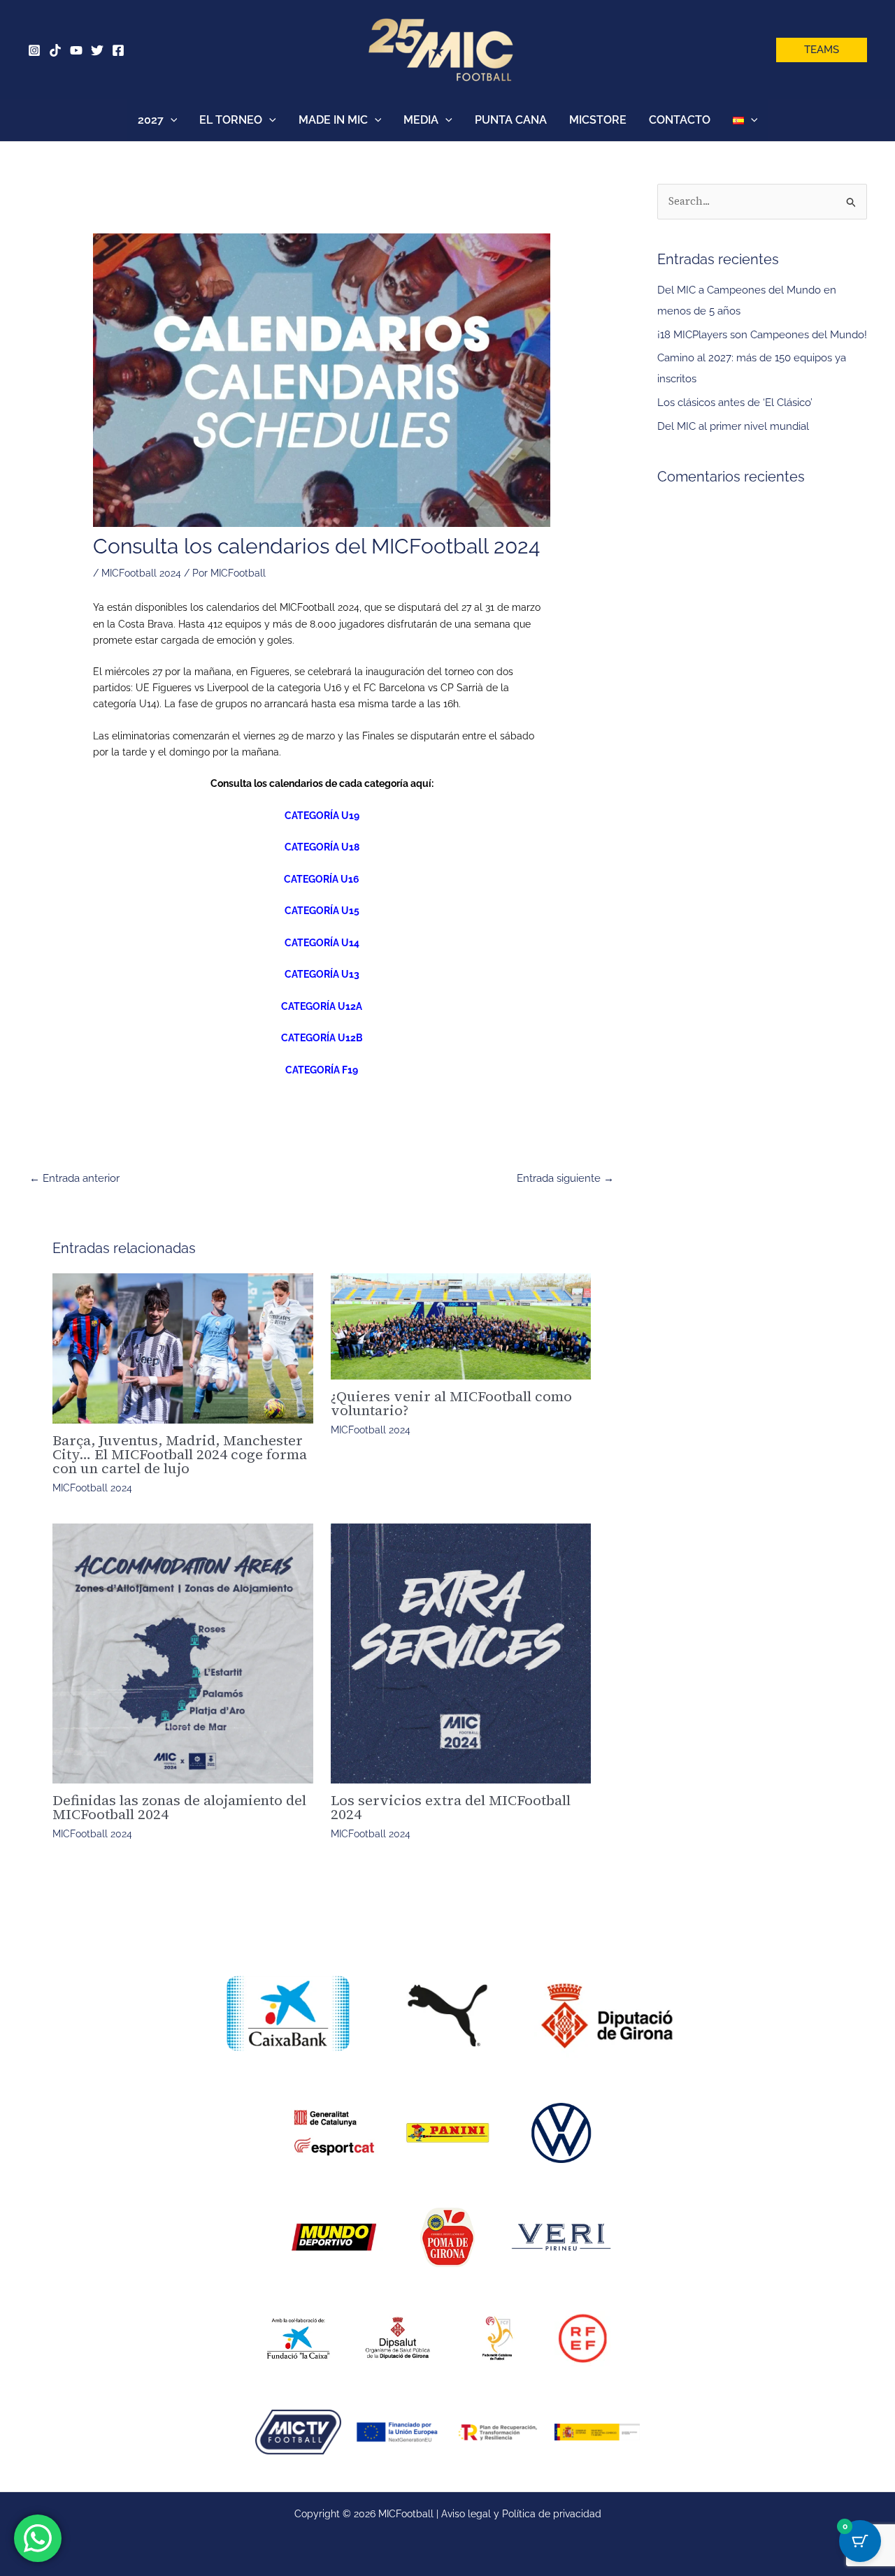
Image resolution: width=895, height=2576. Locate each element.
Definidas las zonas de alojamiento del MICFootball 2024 (179, 1807)
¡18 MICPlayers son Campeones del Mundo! (762, 335)
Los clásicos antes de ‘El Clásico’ (735, 403)
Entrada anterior (74, 1178)
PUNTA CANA (511, 120)
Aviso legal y (472, 2514)
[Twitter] (97, 50)
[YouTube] (76, 50)
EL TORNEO (231, 120)
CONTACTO (680, 120)
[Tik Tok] (55, 50)
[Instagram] (34, 50)
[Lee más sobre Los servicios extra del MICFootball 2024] (461, 1654)
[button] (822, 50)
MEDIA (421, 120)
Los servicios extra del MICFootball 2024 (451, 1807)
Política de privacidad (552, 2514)
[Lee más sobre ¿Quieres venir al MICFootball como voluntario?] (461, 1326)
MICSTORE (598, 120)
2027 (151, 120)
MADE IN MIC (333, 120)
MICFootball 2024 (141, 573)
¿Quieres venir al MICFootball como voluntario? (451, 1403)
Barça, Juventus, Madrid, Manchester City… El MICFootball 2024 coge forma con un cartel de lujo (180, 1454)
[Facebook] (118, 50)
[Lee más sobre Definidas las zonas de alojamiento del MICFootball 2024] (183, 1654)
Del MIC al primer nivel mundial (733, 426)
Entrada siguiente (565, 1178)
